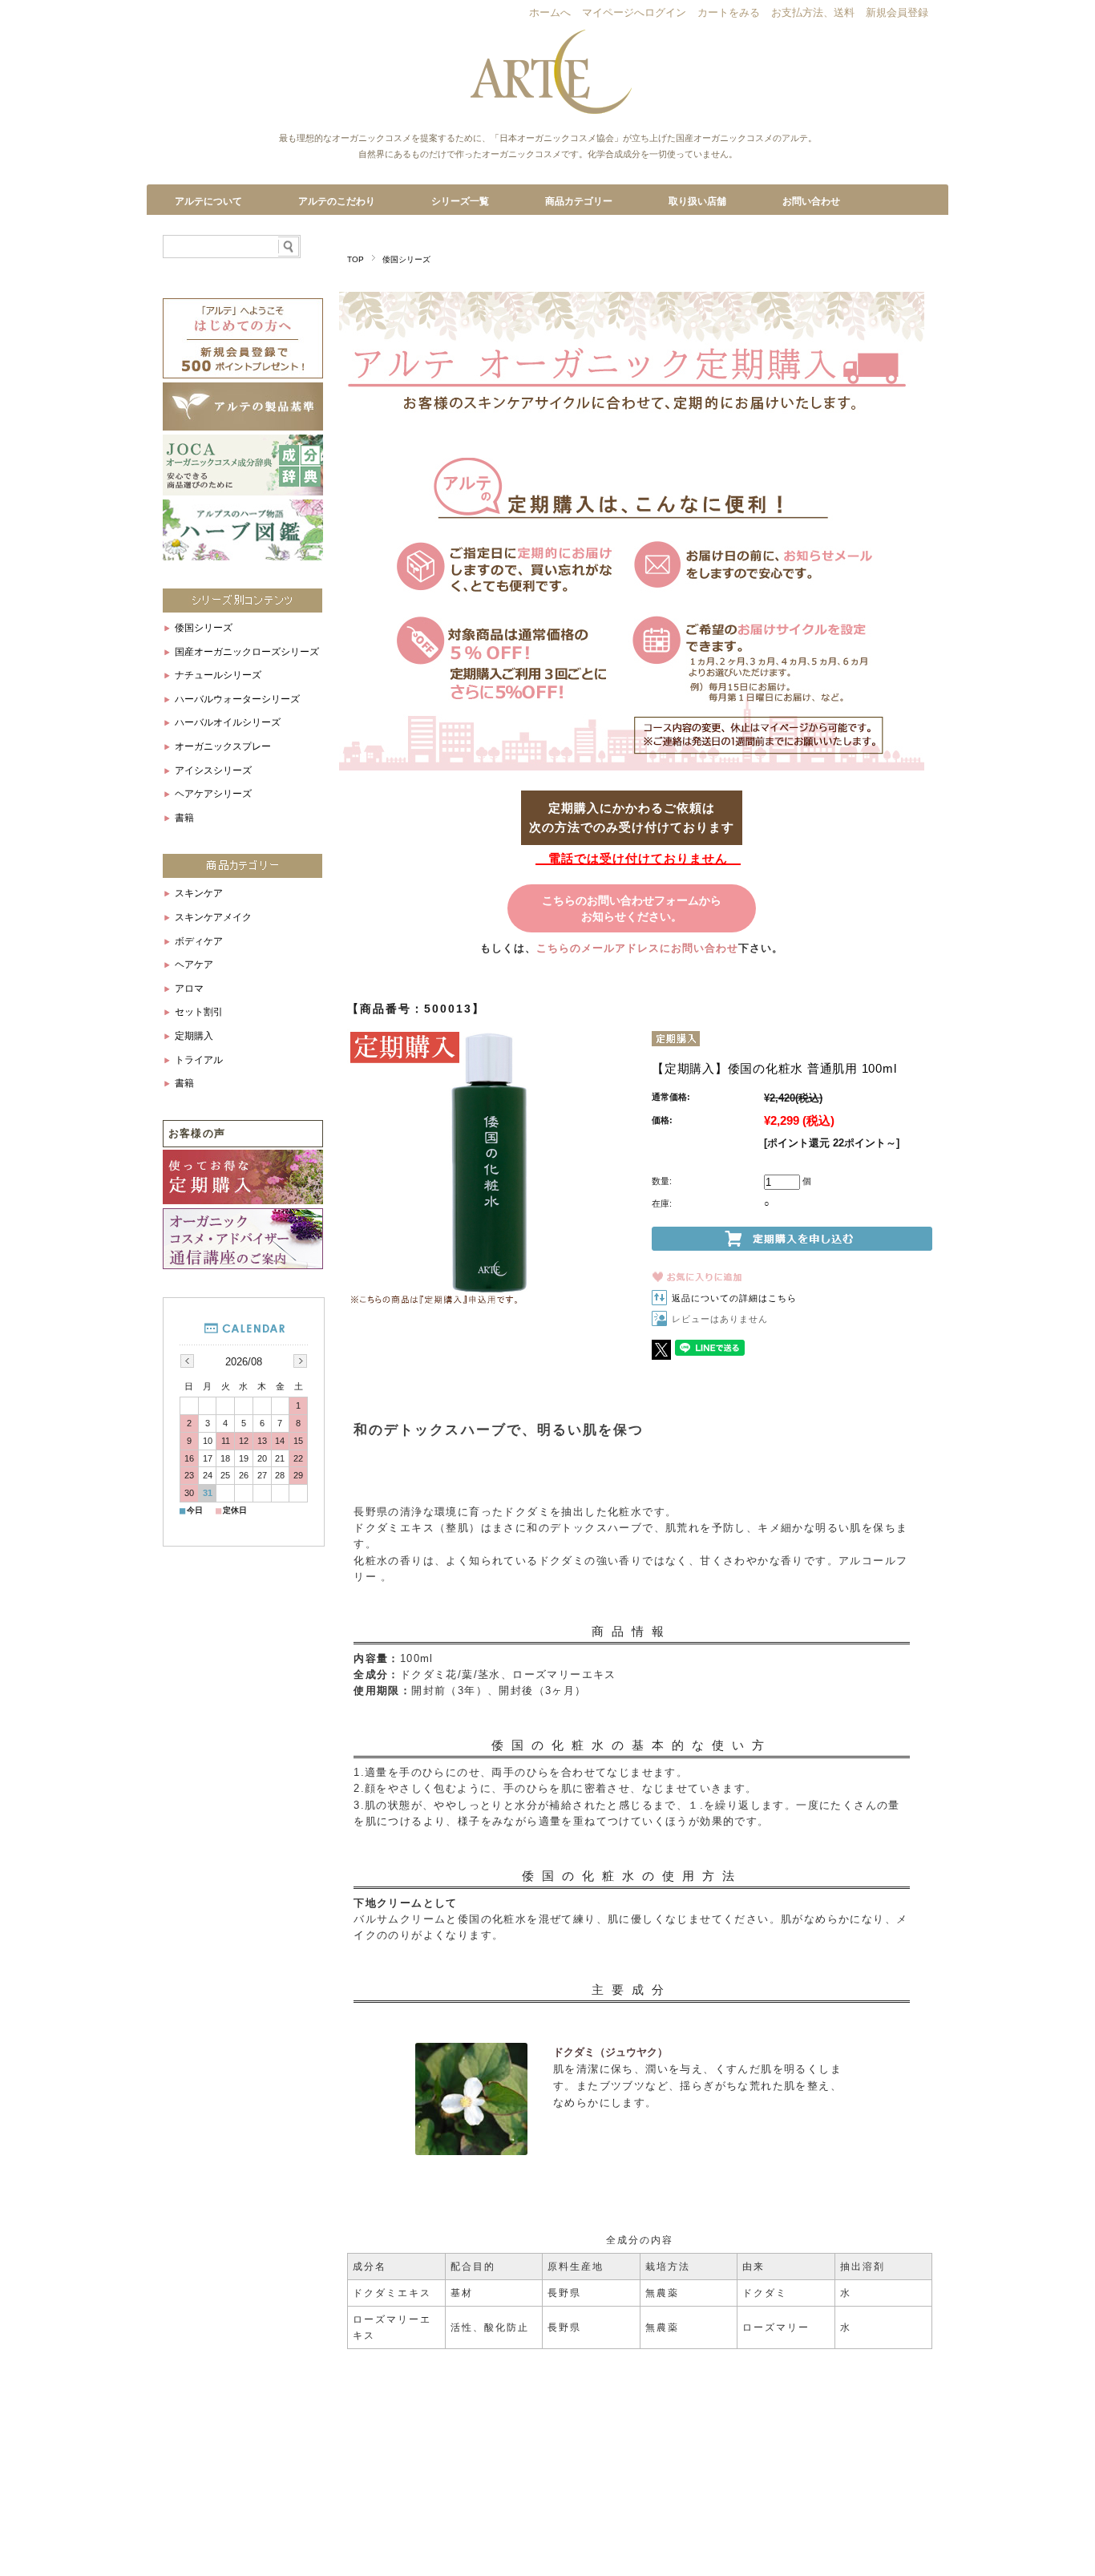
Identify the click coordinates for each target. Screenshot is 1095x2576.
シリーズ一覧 (460, 201)
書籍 (184, 818)
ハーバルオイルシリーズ (228, 722)
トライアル (199, 1060)
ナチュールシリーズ (218, 675)
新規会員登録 (897, 13)
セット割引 (199, 1012)
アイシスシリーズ (213, 770)
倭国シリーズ (406, 259)
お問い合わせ (811, 201)
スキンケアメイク (213, 917)
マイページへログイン (634, 13)
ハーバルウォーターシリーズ (237, 699)
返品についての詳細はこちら (734, 1298)
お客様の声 (197, 1133)
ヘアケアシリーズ (213, 794)
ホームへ (550, 13)
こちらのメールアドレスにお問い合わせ (637, 948)
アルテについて (208, 201)
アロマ (189, 989)
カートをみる (729, 13)
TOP (356, 259)
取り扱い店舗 (697, 201)
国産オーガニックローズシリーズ (247, 652)
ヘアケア (194, 964)
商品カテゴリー (579, 201)
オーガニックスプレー (223, 746)
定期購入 (194, 1036)
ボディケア (199, 941)
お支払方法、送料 (813, 13)
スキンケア (199, 893)
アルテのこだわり (337, 201)
